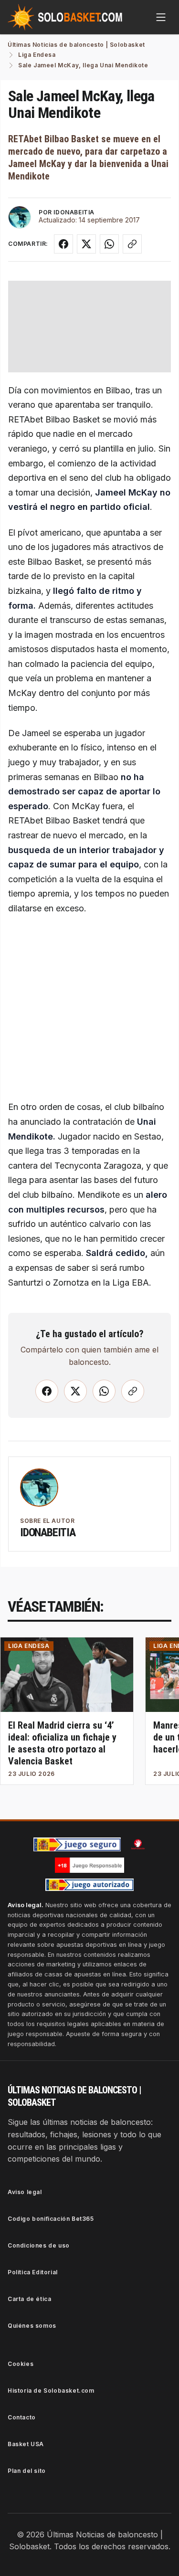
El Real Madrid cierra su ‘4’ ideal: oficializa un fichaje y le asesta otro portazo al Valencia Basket (62, 1743)
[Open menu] (161, 17)
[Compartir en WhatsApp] (109, 244)
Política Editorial (33, 2272)
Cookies (21, 2364)
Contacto (22, 2417)
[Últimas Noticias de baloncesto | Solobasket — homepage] (65, 17)
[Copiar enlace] (132, 244)
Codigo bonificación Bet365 (51, 2219)
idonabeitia (48, 1532)
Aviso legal (25, 2192)
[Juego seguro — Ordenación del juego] (77, 1844)
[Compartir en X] (86, 244)
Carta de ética (29, 2299)
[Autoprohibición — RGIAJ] (138, 1844)
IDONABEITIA (74, 212)
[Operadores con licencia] (90, 1885)
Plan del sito (27, 2471)
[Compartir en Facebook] (63, 244)
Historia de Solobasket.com (51, 2391)
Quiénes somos (32, 2326)
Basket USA (26, 2444)
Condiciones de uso (39, 2245)
